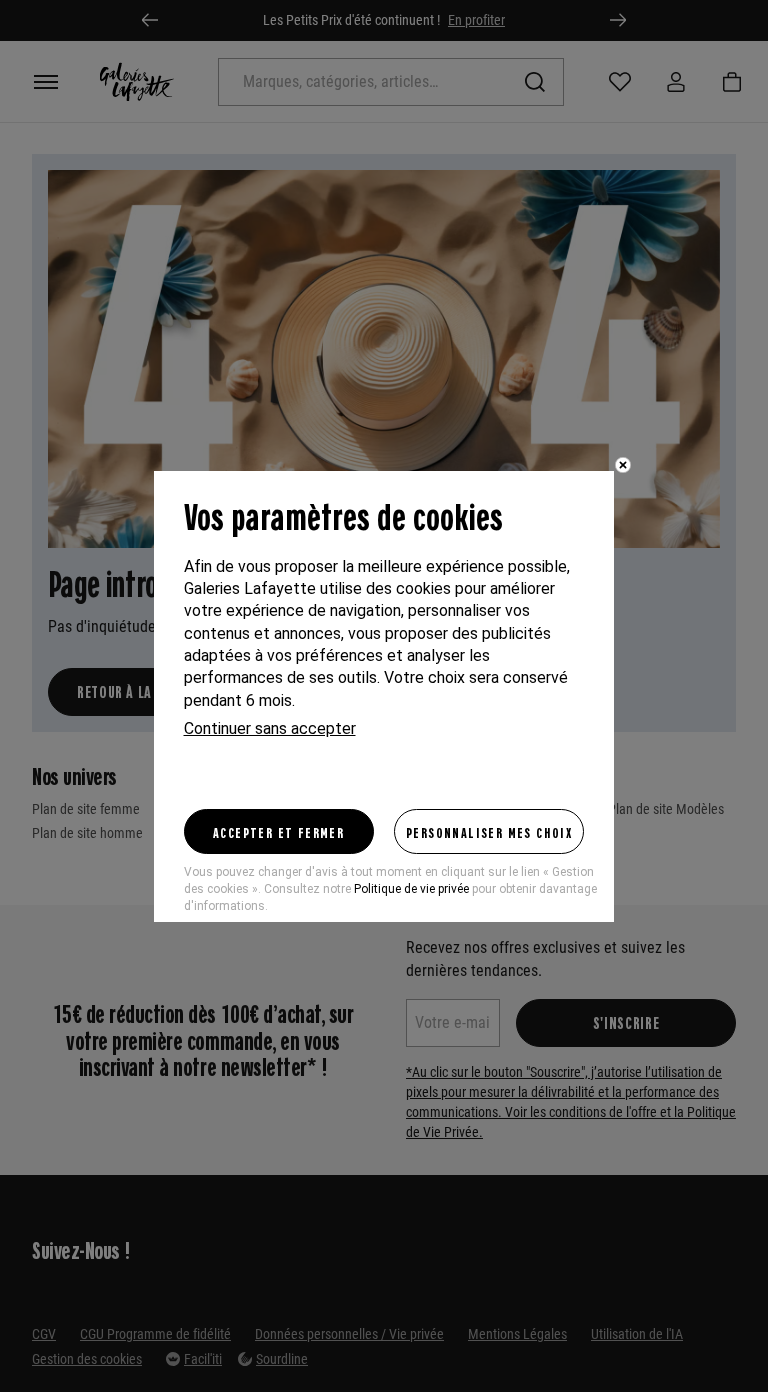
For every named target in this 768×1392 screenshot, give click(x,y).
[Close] (623, 465)
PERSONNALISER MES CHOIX (489, 832)
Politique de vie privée (411, 889)
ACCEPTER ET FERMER (278, 832)
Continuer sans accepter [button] (270, 728)
